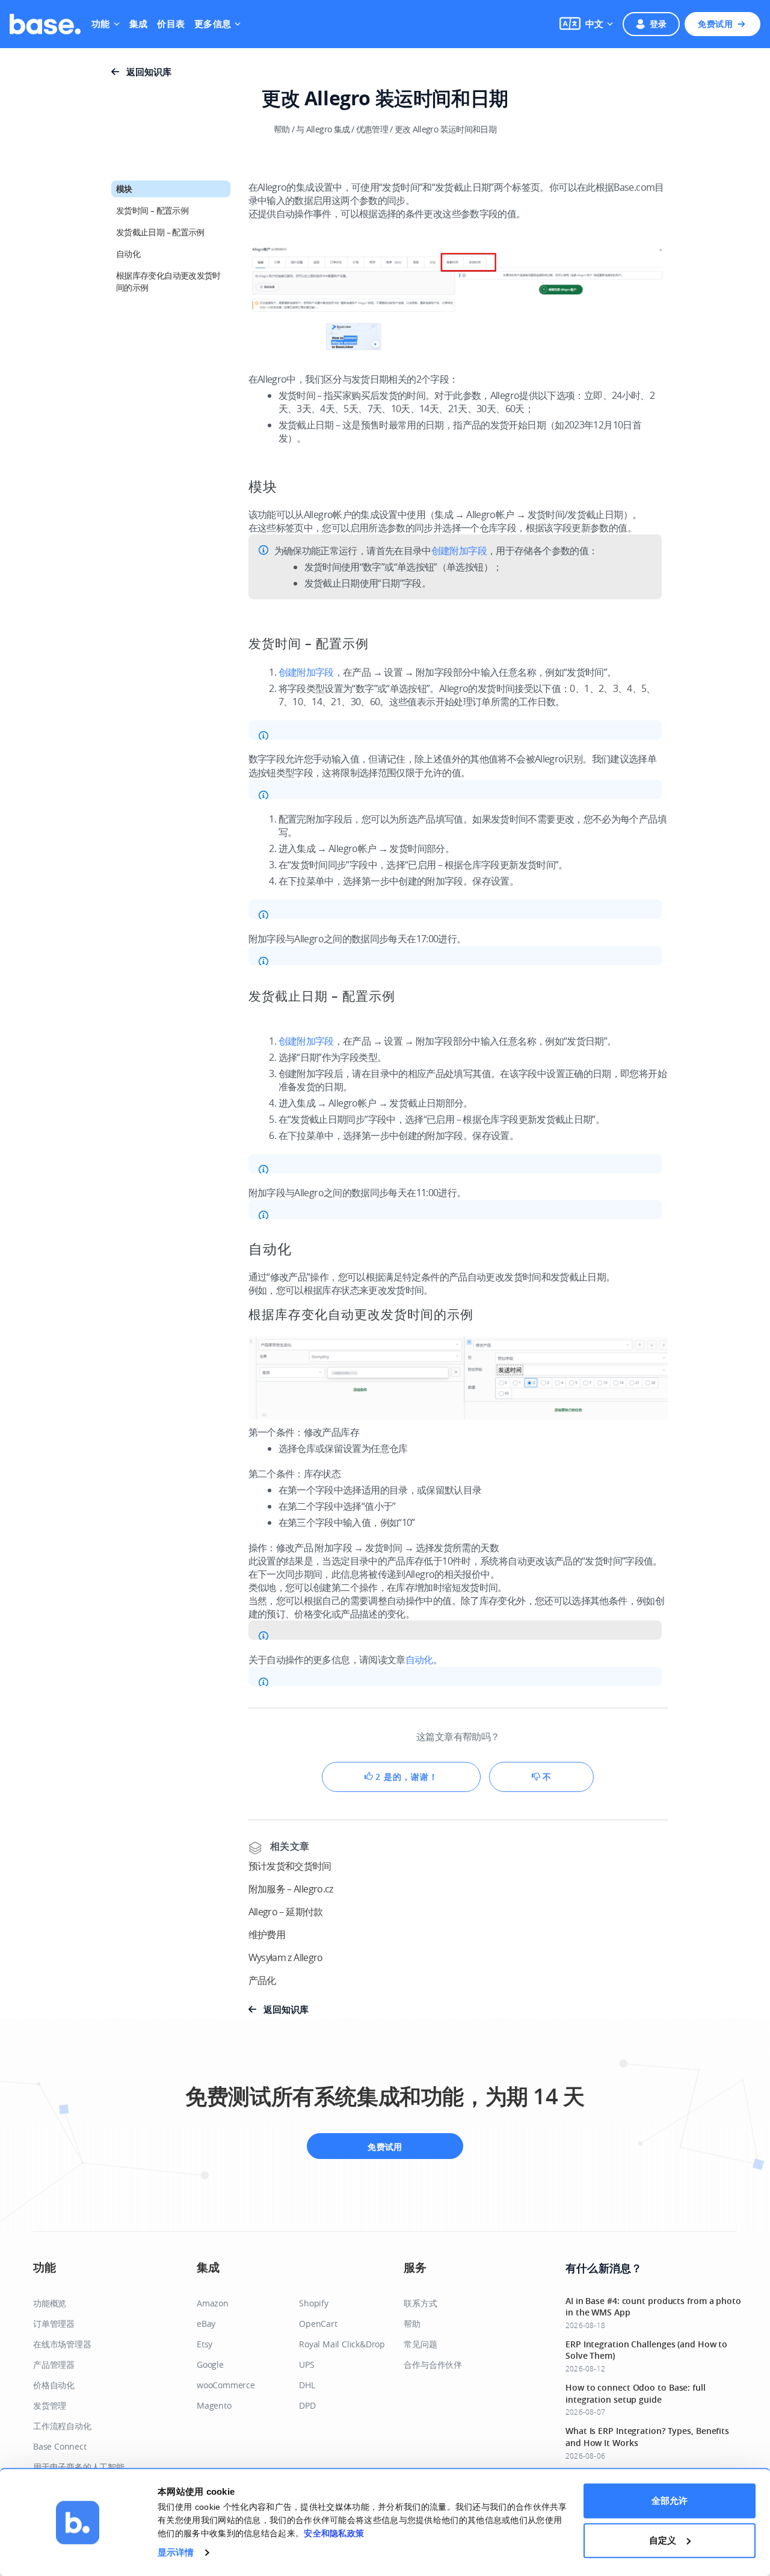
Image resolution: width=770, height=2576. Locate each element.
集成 (139, 24)
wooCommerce (226, 2385)
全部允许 (670, 2500)
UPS (306, 2364)
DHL (307, 2385)
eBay (206, 2324)
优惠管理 (372, 129)
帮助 (282, 129)
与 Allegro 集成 (323, 129)
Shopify (314, 2303)
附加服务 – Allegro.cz (291, 1889)
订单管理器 (54, 2324)
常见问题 (420, 2344)
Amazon (213, 2303)
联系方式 (420, 2303)
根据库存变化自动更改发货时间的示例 (168, 281)
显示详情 (176, 2552)
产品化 (262, 1980)
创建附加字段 (459, 551)
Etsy (205, 2344)
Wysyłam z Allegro (286, 1957)
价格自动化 (54, 2385)
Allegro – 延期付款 (286, 1912)
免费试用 (715, 24)
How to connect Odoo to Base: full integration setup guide (636, 2393)
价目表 (171, 24)
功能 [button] (101, 24)
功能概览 (50, 2303)
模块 (124, 189)
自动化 (128, 254)
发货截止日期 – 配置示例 (160, 232)
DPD (307, 2405)
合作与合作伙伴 (433, 2364)
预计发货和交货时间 (290, 1866)
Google (210, 2364)
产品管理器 (54, 2364)
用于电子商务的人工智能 (79, 2467)
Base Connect (60, 2446)
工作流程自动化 (62, 2426)
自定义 (663, 2540)
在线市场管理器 (62, 2344)
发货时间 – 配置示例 (152, 210)
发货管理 (50, 2405)
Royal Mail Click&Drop (342, 2344)
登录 (658, 24)
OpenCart (318, 2324)
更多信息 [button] (213, 24)
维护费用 (267, 1935)
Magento (214, 2405)
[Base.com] (45, 24)
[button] (586, 24)
